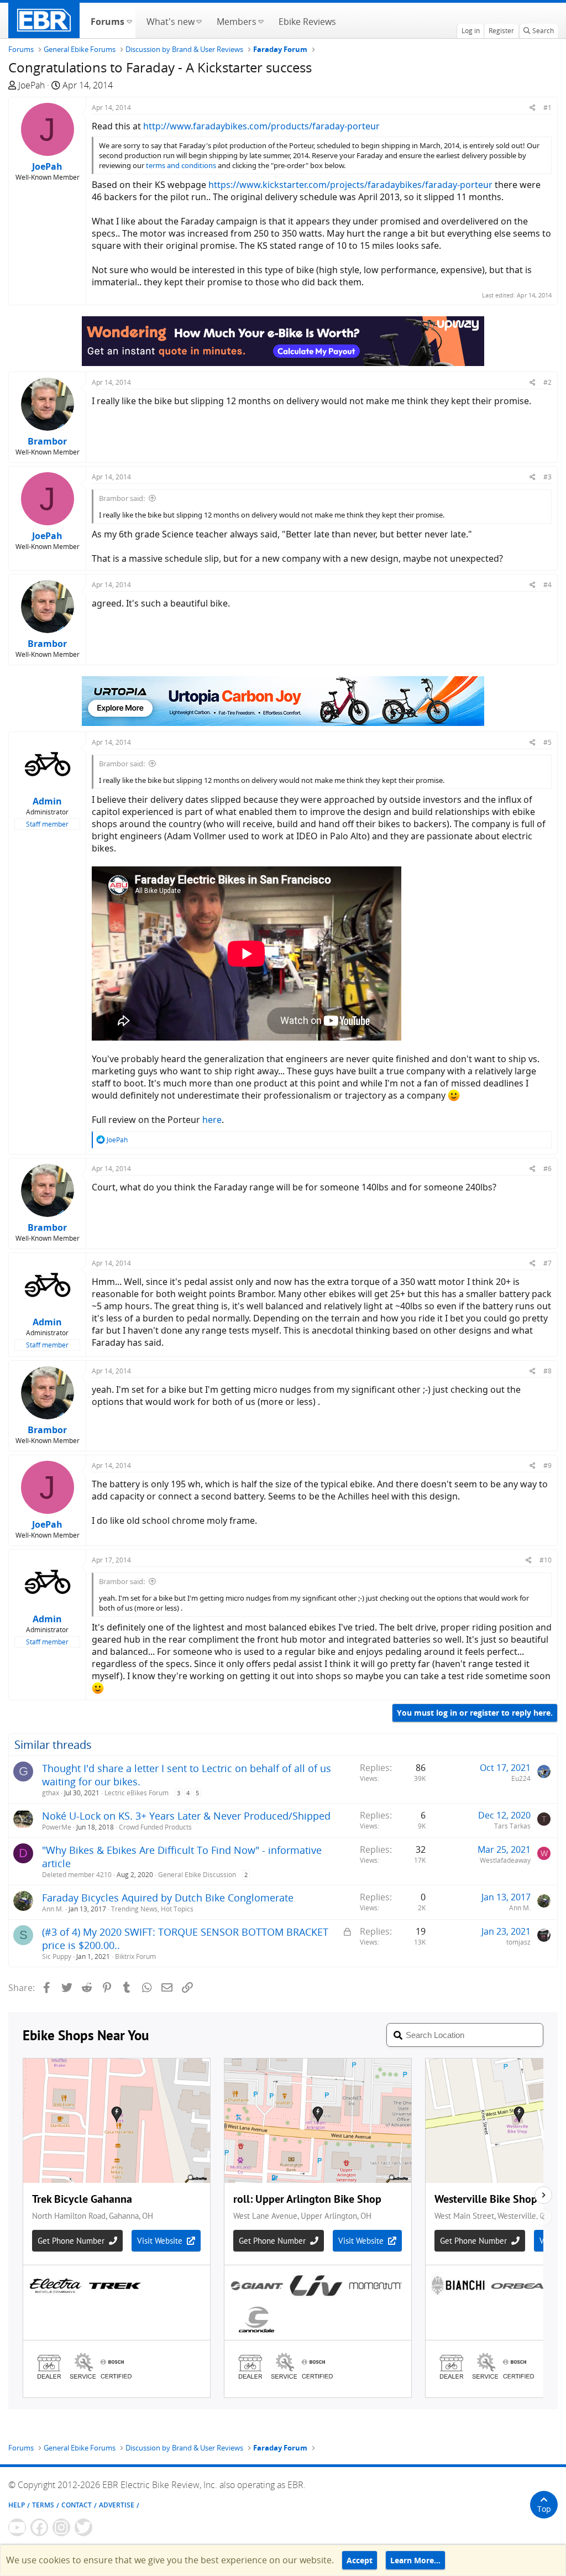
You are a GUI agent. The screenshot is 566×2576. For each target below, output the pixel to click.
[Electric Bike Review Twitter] (83, 2527)
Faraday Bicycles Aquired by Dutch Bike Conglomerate (168, 1898)
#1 (547, 108)
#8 (547, 1371)
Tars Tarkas (512, 1826)
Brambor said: (122, 498)
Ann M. (53, 1909)
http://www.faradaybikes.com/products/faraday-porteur (261, 126)
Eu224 (521, 1778)
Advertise (117, 2505)
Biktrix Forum (135, 1956)
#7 (547, 1263)
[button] (129, 20)
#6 (547, 1169)
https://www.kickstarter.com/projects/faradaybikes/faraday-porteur (350, 185)
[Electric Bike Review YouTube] (17, 2527)
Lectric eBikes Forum (137, 1793)
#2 (547, 382)
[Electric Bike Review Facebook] (39, 2527)
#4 (547, 585)
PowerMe (57, 1827)
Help (17, 2505)
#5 (547, 742)
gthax (51, 1793)
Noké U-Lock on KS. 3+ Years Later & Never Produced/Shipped (186, 1816)
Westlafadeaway (505, 1860)
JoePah (32, 85)
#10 (546, 1560)
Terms (43, 2505)
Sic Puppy (57, 1956)
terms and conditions (181, 165)
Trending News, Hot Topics (152, 1909)
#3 (547, 477)
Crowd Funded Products (155, 1827)
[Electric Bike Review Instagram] (61, 2527)
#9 (547, 1465)
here (212, 1120)
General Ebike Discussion (197, 1875)
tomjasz (518, 1942)
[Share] (533, 108)
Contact (77, 2505)
